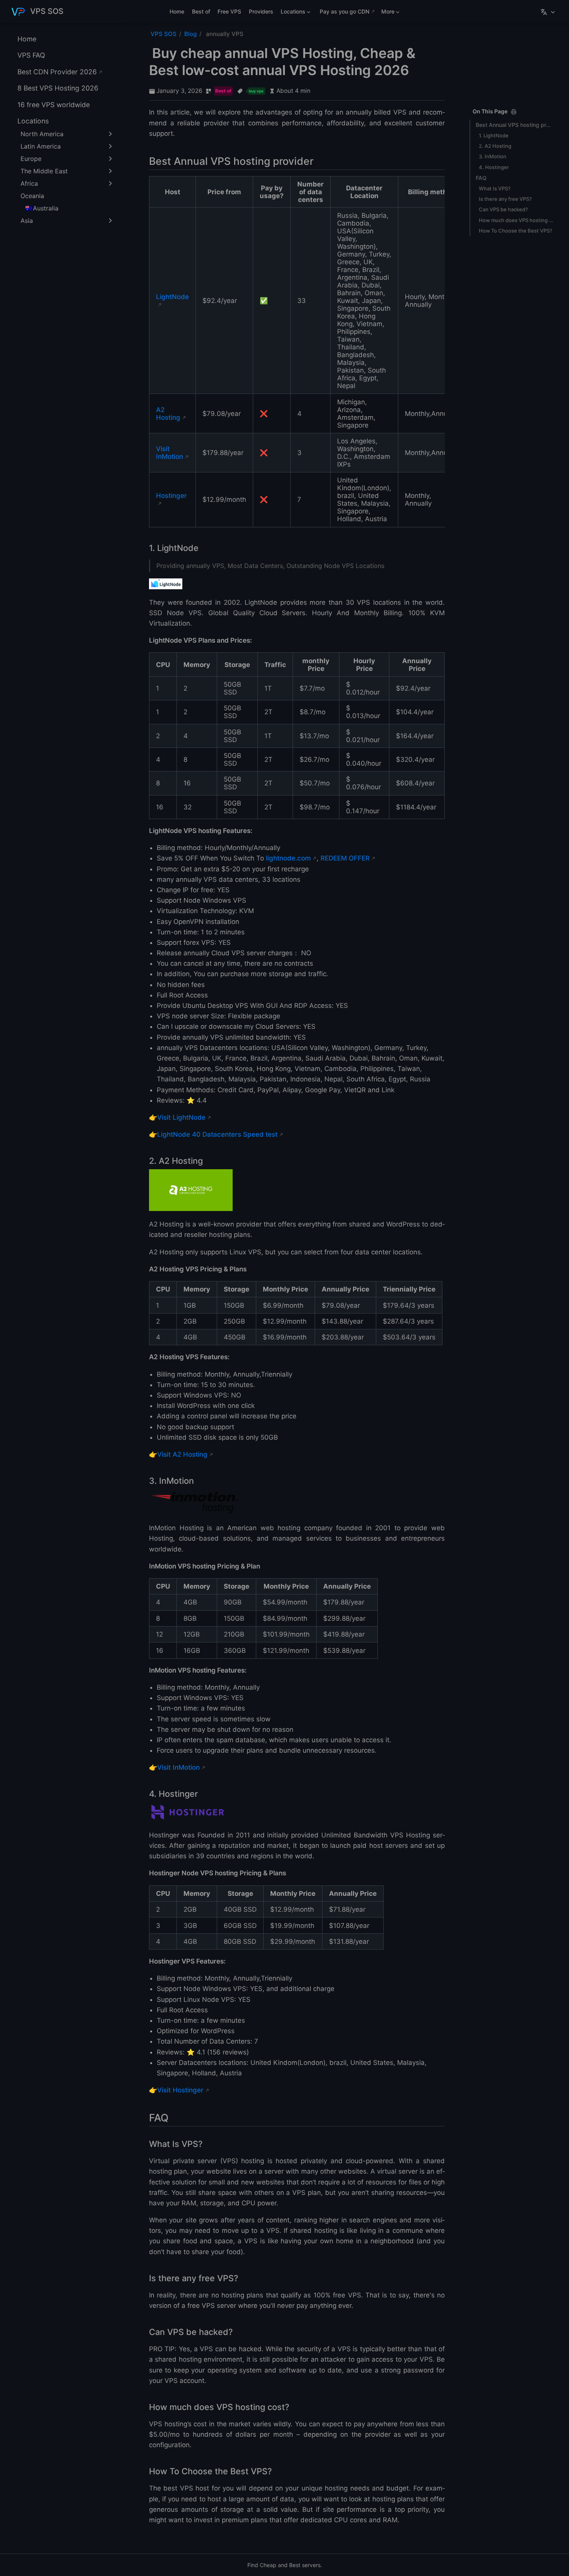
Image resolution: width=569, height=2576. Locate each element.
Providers (261, 11)
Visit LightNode (181, 1117)
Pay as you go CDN (344, 11)
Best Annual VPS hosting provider (514, 125)
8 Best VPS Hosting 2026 (58, 88)
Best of (201, 11)
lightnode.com (288, 858)
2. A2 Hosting (495, 146)
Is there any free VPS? (505, 199)
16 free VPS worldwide (54, 105)
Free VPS (229, 11)
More (387, 13)
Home (177, 11)
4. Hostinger (494, 167)
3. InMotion (493, 156)
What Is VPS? (495, 188)
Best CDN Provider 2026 (57, 72)
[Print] (514, 112)
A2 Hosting (168, 414)
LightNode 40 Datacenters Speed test (217, 1134)
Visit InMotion (170, 453)
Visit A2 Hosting (182, 1454)
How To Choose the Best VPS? (516, 231)
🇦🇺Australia (42, 208)
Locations (292, 13)
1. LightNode (494, 135)
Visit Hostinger (180, 2090)
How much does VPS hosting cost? (516, 220)
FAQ (481, 178)
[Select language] (549, 12)
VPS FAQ (31, 55)
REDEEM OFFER (345, 858)
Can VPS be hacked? (503, 209)
